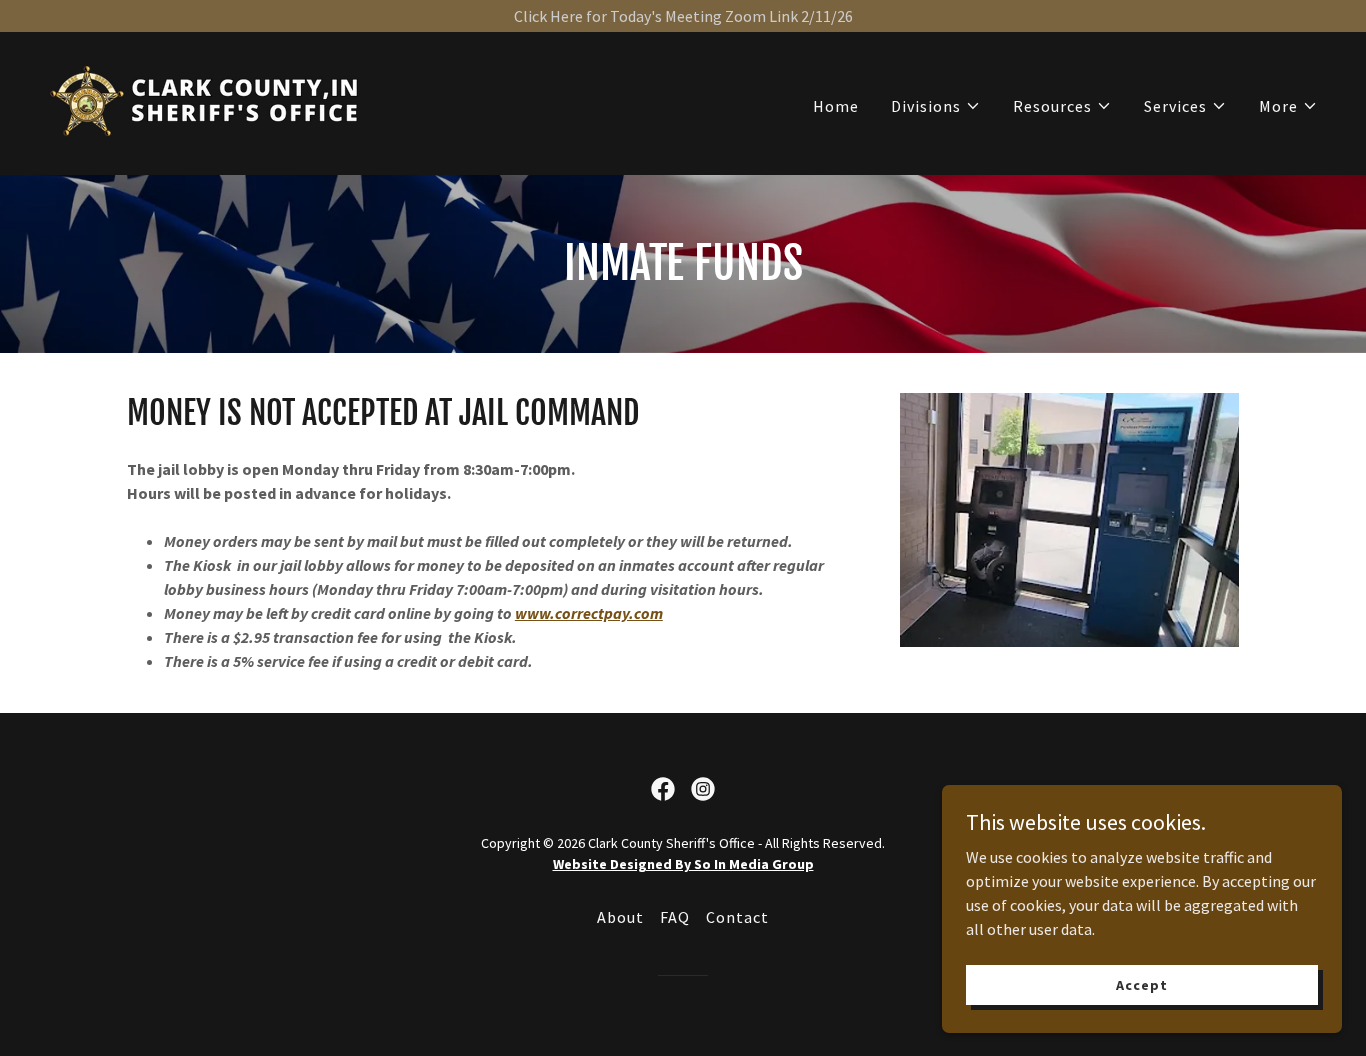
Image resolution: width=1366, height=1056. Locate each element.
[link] (206, 101)
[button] (936, 106)
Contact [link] (737, 917)
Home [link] (836, 106)
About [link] (620, 917)
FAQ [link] (675, 917)
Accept (1141, 984)
